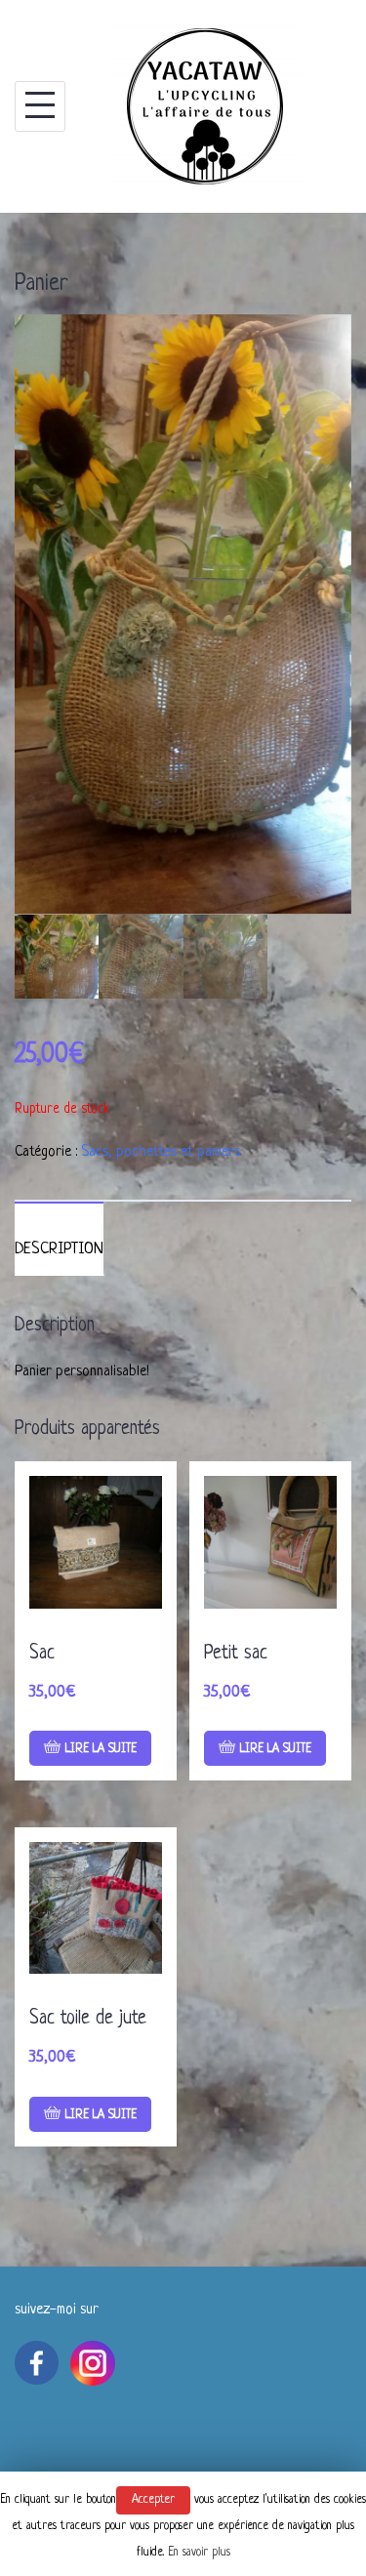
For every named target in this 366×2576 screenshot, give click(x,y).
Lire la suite (101, 1749)
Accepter (153, 2500)
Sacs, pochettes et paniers (161, 1152)
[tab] (59, 1239)
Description (59, 1249)
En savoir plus (199, 2553)
